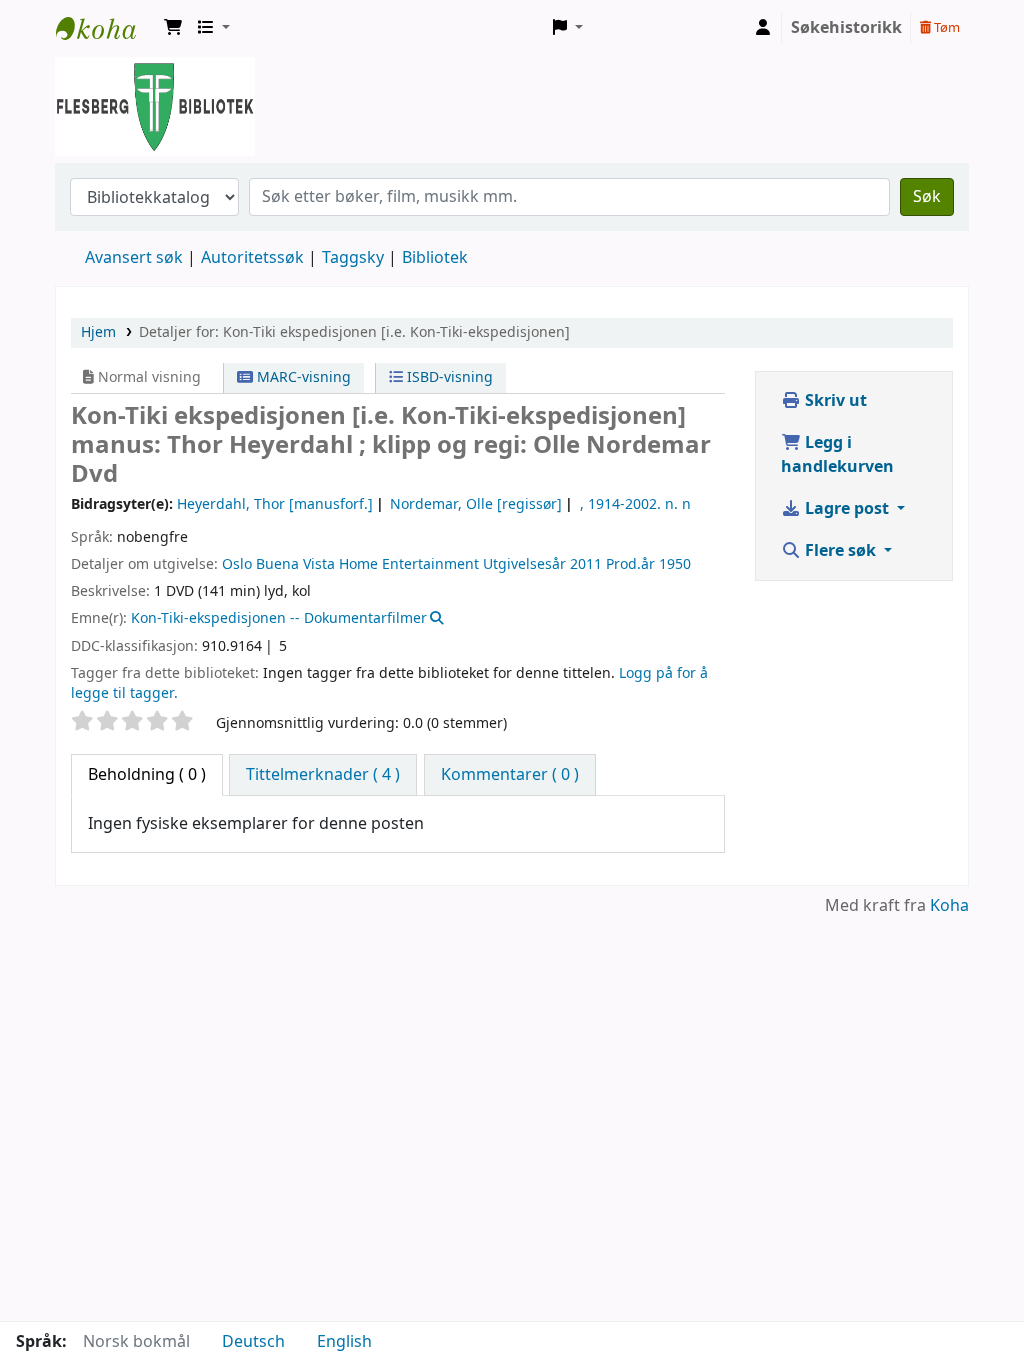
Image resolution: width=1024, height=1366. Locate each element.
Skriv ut (834, 401)
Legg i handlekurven (837, 455)
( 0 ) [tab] (147, 775)
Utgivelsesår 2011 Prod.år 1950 (587, 564)
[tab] (323, 775)
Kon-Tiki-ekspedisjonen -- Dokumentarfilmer (279, 618)
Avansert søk (134, 258)
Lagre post (847, 509)
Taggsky (353, 258)
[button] (173, 28)
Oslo (237, 564)
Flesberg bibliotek (106, 28)
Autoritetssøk (252, 258)
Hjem (98, 332)
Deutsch (253, 1342)
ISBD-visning (448, 377)
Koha (949, 906)
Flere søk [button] (840, 551)
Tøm (945, 27)
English (344, 1342)
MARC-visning (302, 377)
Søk (927, 197)
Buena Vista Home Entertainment (367, 564)
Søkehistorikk (846, 28)
